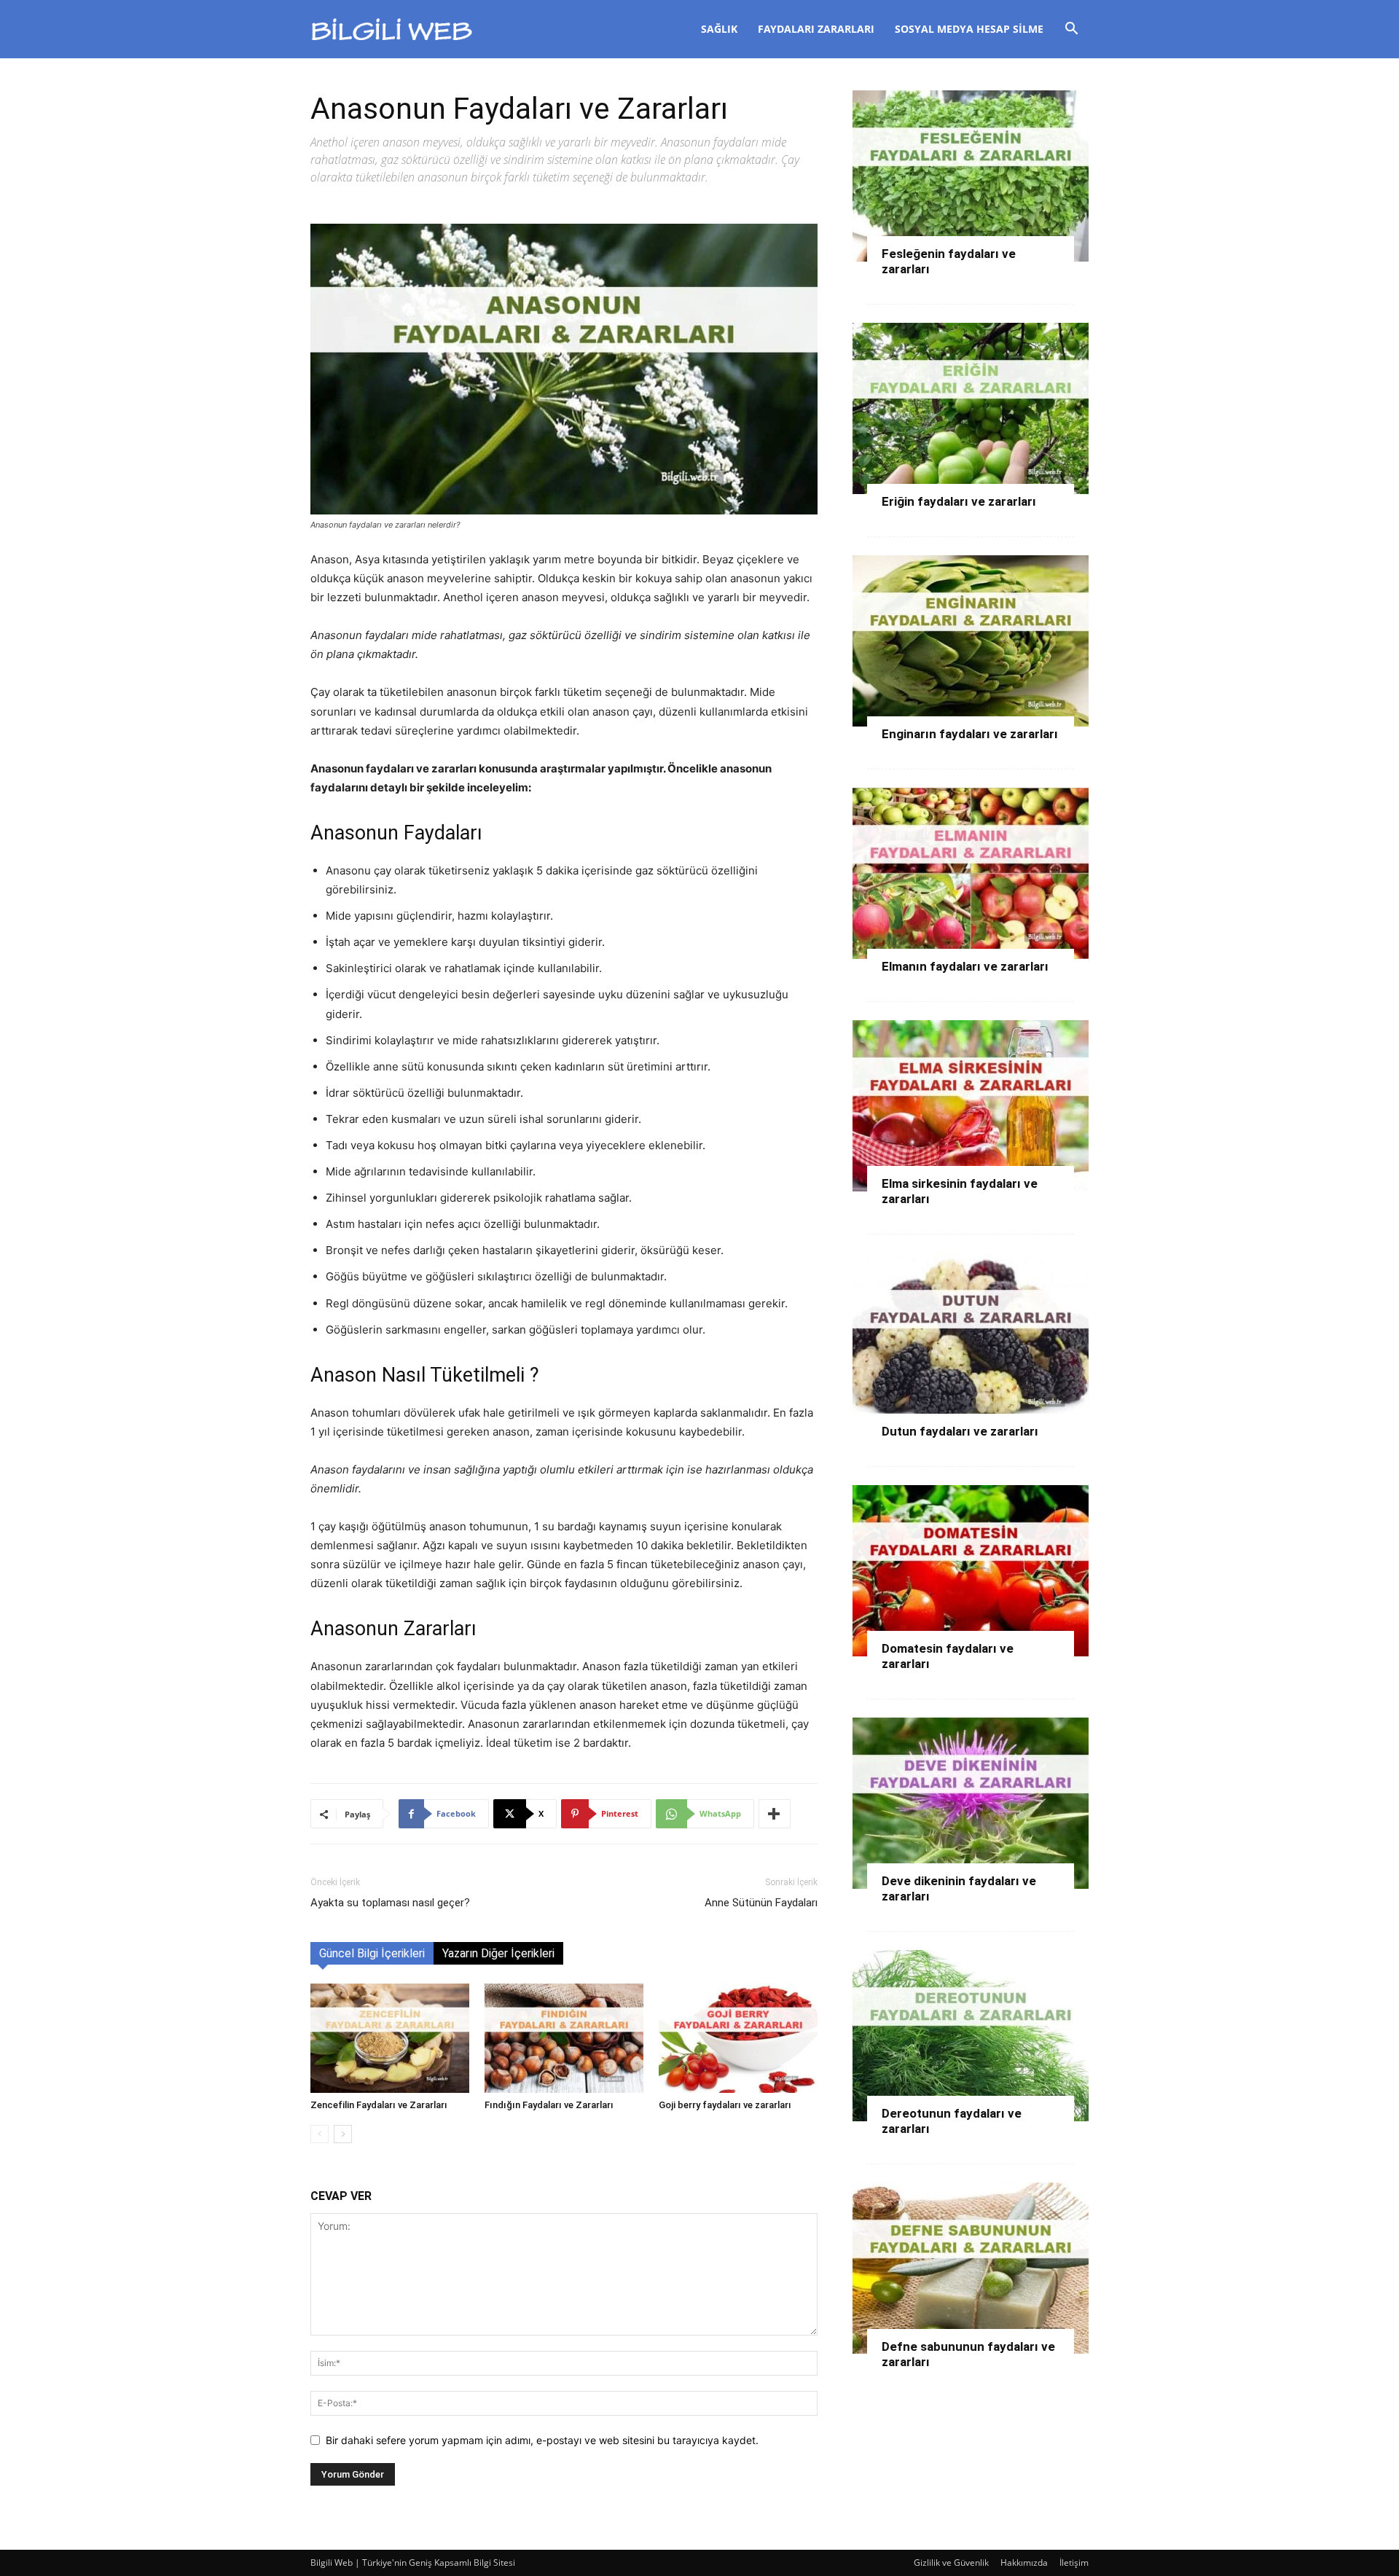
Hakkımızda (1024, 2563)
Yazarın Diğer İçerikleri (498, 1953)
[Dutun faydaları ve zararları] (971, 1338)
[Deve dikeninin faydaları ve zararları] (971, 1803)
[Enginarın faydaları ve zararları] (971, 641)
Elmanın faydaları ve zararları (965, 966)
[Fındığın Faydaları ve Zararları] (564, 2038)
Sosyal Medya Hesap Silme (969, 29)
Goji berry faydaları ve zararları (725, 2105)
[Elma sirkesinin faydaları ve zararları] (971, 1106)
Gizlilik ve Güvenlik (951, 2563)
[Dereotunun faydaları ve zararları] (971, 2036)
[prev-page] (320, 2134)
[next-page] (343, 2134)
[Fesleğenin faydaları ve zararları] (971, 176)
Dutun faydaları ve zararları (960, 1431)
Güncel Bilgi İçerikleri (372, 1953)
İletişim (1074, 2563)
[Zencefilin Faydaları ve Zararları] (390, 2038)
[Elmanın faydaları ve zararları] (971, 873)
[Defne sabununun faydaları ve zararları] (971, 2268)
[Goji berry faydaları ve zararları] (738, 2038)
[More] (775, 1814)
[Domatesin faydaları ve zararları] (971, 1571)
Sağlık (719, 29)
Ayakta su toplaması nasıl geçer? (390, 1903)
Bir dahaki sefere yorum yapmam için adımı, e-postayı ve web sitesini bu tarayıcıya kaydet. (542, 2440)
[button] (1071, 30)
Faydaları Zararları (816, 29)
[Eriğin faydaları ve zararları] (971, 408)
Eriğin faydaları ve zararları (959, 501)
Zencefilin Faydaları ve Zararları (379, 2105)
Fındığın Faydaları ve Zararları (549, 2105)
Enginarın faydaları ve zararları (970, 734)
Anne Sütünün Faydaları (761, 1903)
